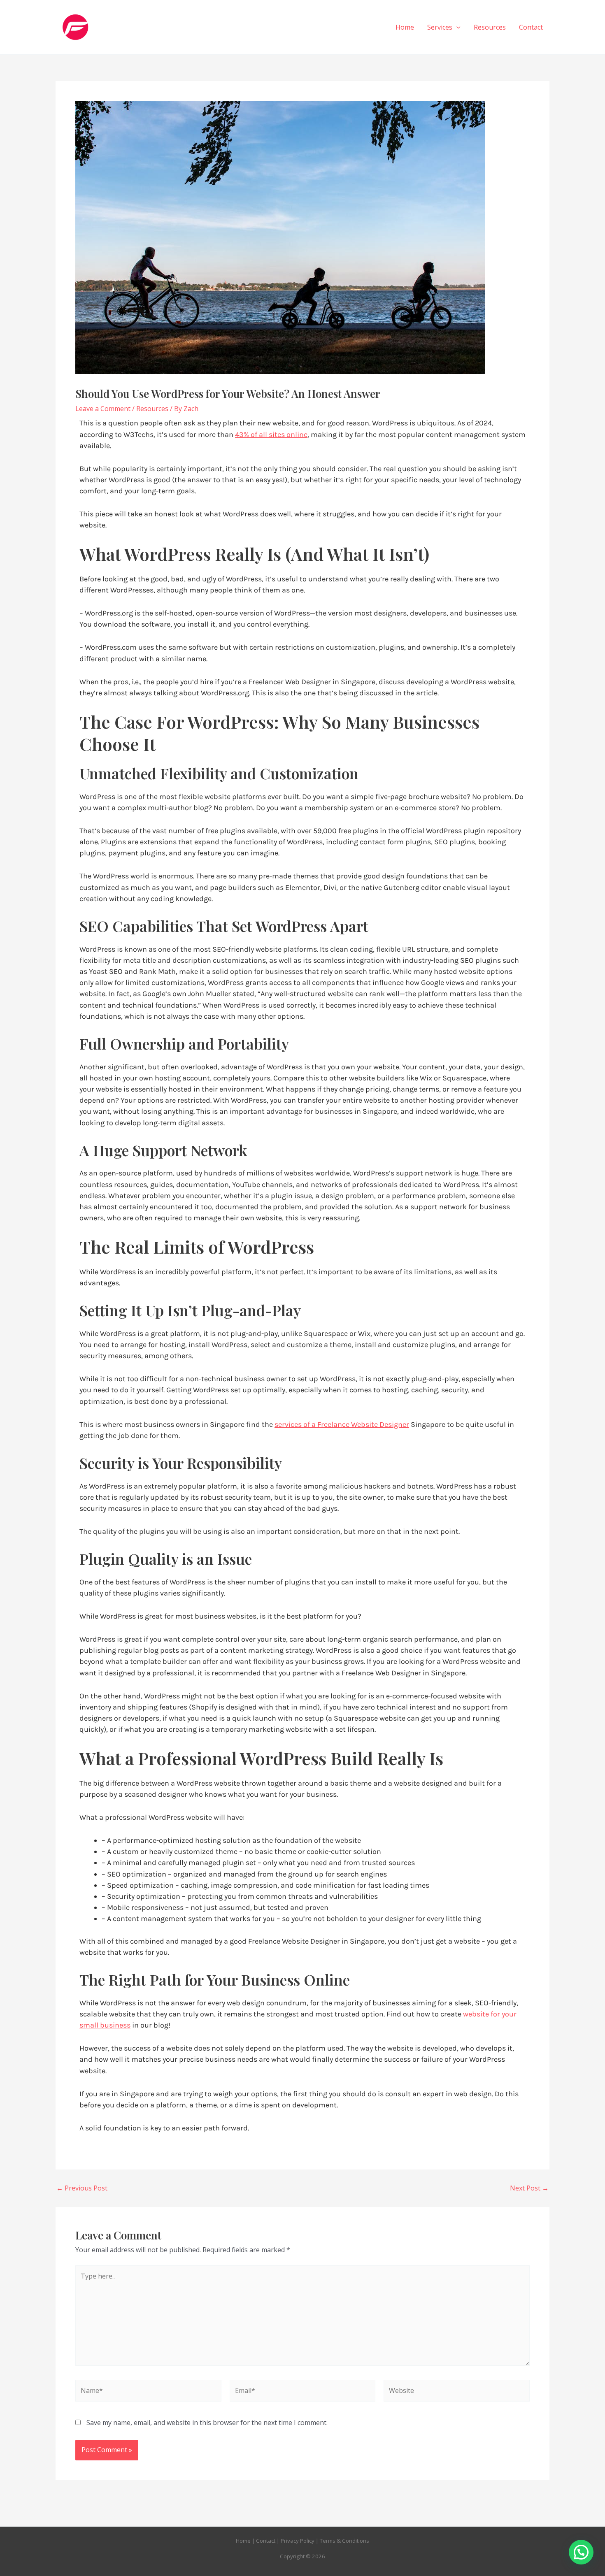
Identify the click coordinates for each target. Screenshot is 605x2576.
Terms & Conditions (344, 2541)
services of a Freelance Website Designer (342, 1424)
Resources (490, 27)
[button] (456, 27)
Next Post (529, 2188)
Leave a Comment (103, 409)
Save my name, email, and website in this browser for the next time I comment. (207, 2423)
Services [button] (440, 27)
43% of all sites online (271, 434)
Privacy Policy (298, 2541)
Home (405, 27)
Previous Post (82, 2188)
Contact (531, 27)
